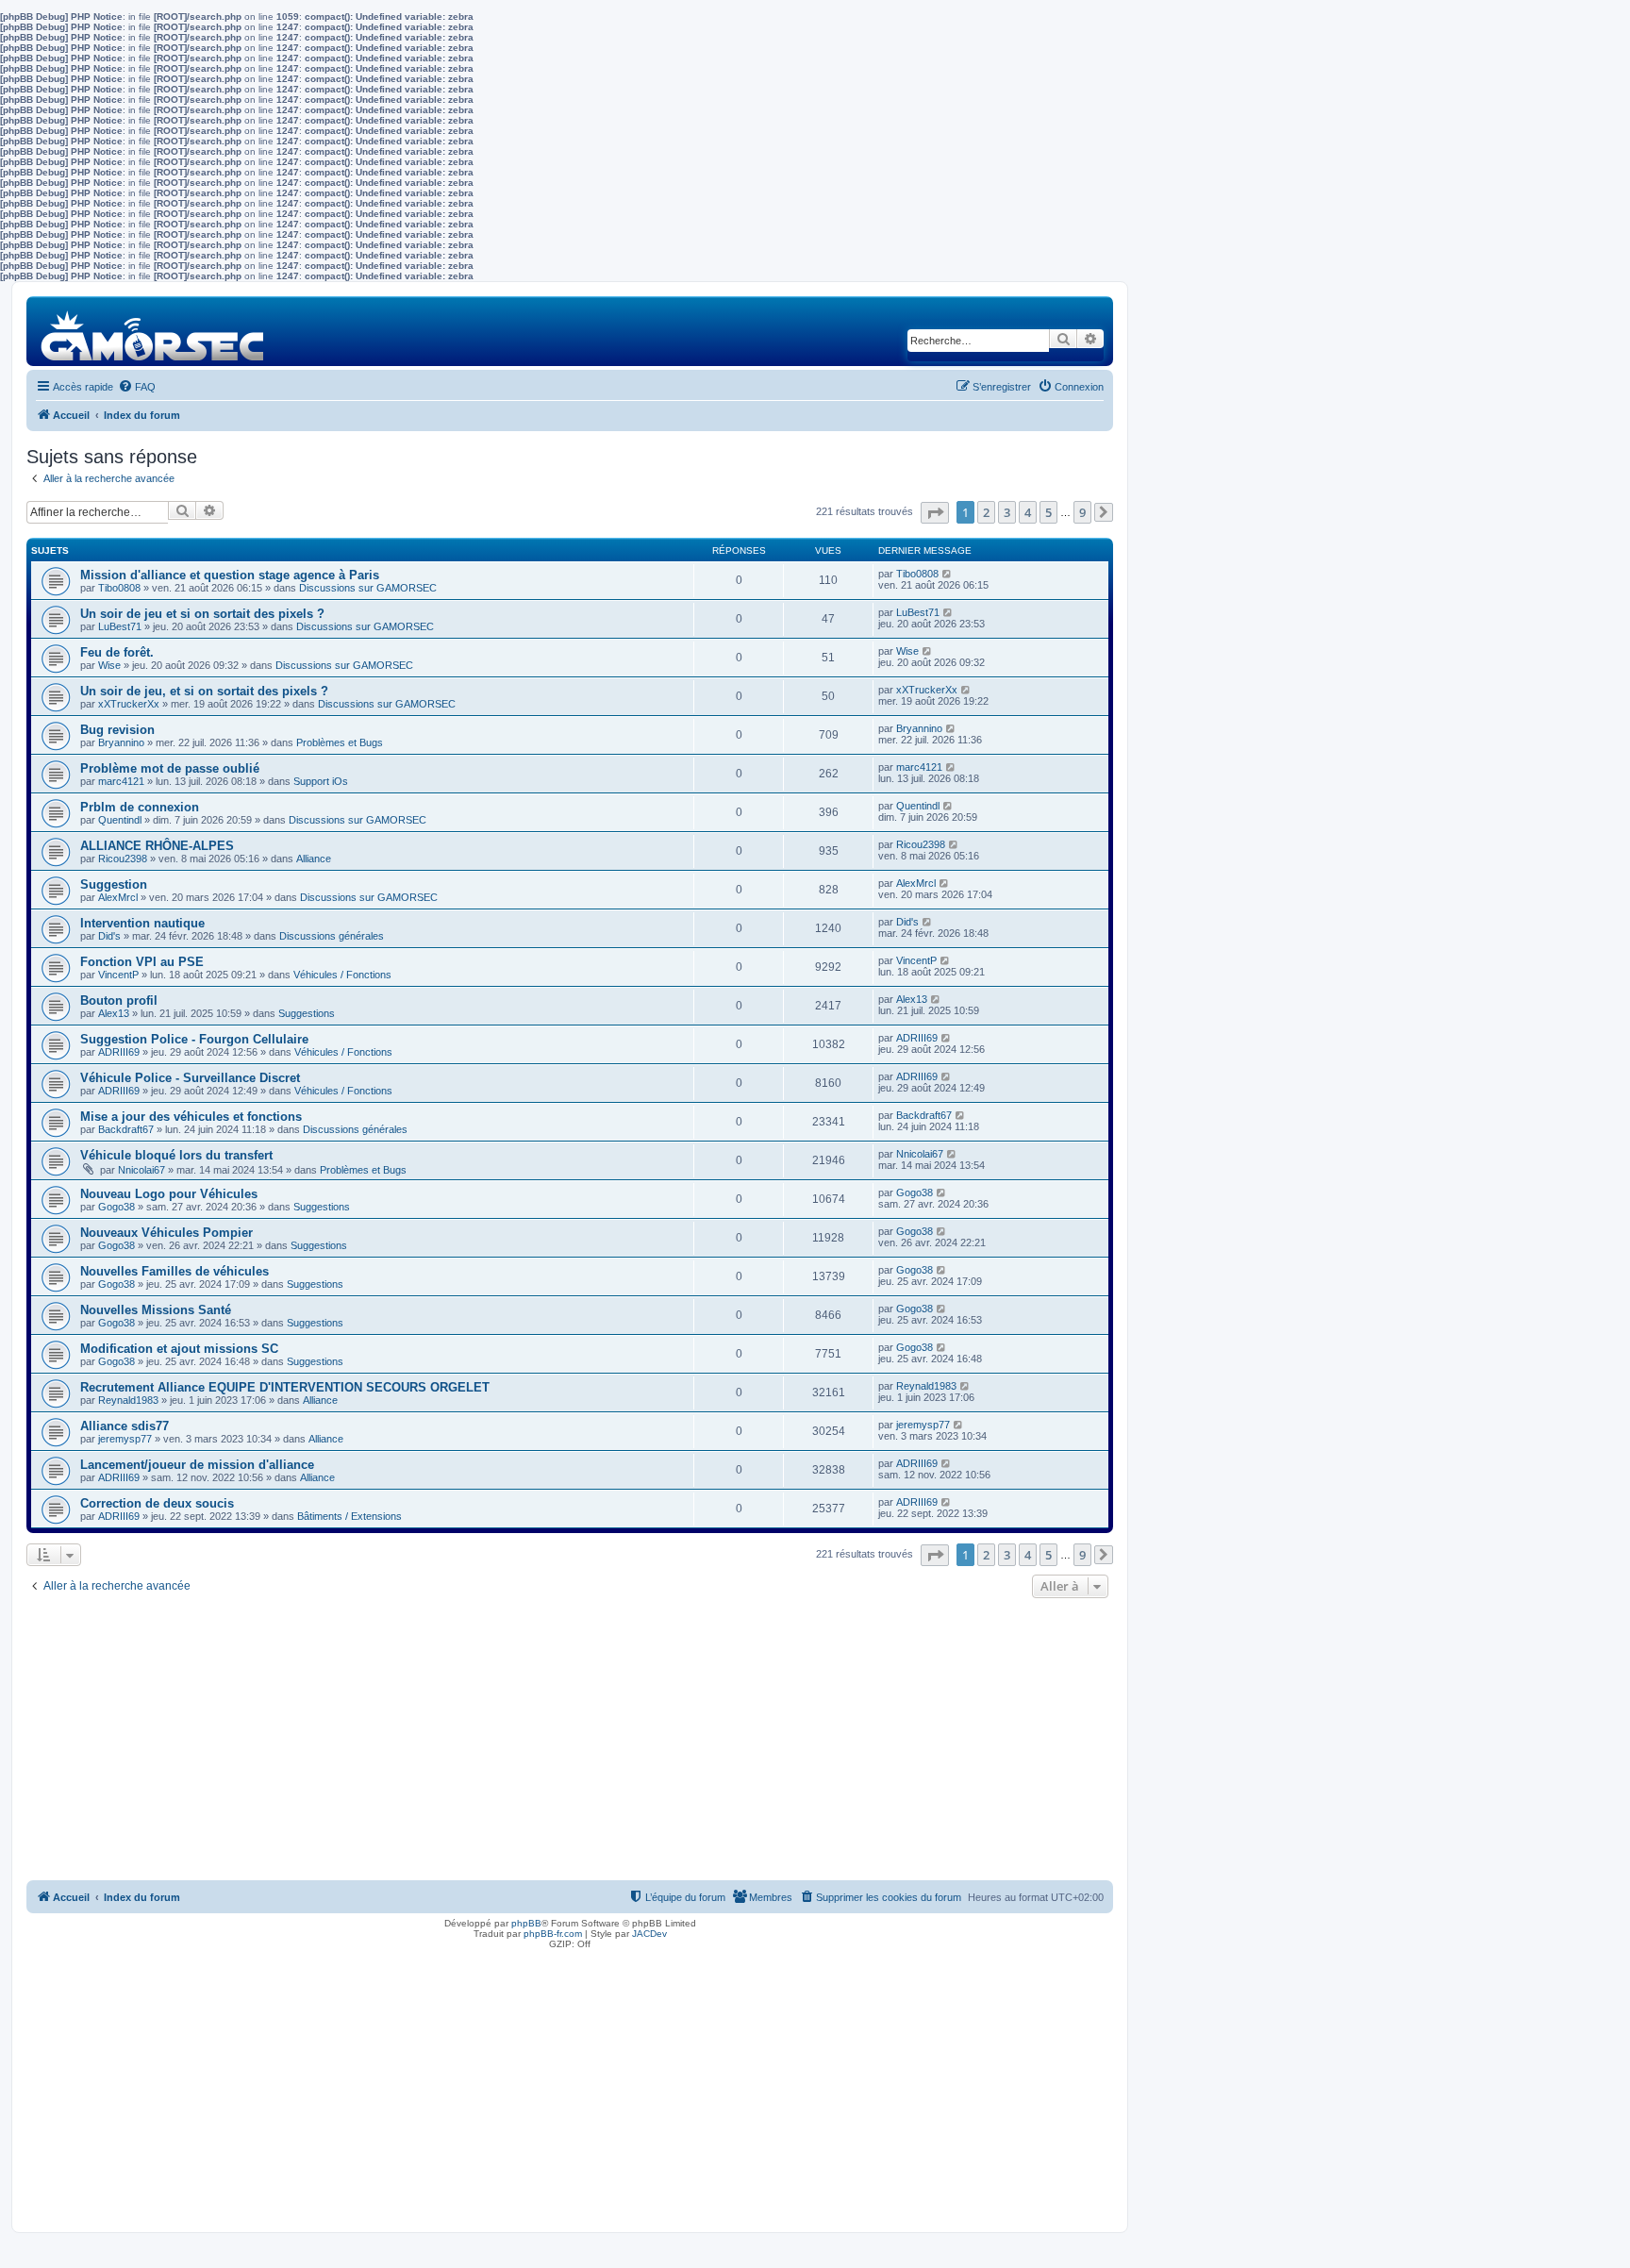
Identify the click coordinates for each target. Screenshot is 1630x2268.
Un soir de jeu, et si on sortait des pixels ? (204, 691)
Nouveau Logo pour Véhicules (169, 1194)
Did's (109, 936)
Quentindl (120, 820)
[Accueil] (153, 331)
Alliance (314, 859)
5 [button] (1048, 512)
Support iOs (321, 781)
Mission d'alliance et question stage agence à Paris (230, 575)
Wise (109, 665)
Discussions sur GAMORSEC (368, 588)
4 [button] (1028, 512)
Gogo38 (116, 1207)
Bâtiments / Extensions (349, 1516)
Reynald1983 (128, 1400)
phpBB (526, 1923)
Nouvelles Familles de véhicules (175, 1271)
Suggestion (114, 884)
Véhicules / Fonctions (342, 975)
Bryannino (121, 742)
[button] (935, 513)
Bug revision (117, 730)
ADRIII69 (119, 1052)
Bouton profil (119, 1001)
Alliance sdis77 (125, 1426)
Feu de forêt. (117, 652)
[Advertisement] (570, 1744)
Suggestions (307, 1013)
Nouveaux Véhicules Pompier (166, 1233)
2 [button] (986, 512)
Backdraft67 (126, 1129)
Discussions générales (332, 936)
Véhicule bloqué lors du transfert (176, 1155)
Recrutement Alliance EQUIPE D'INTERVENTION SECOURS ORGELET (285, 1387)
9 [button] (1082, 512)
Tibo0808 (119, 588)
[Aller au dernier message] (948, 574)
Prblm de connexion (140, 807)
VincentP (118, 975)
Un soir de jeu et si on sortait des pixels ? (202, 614)
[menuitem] (137, 387)
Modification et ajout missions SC (179, 1349)
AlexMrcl (118, 897)
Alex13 (114, 1013)
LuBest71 (120, 626)
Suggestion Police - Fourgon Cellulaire (194, 1039)
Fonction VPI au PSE (142, 962)
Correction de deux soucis (157, 1503)
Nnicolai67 (141, 1170)
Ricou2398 (123, 859)
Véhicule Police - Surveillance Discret (190, 1078)
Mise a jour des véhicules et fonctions (191, 1117)
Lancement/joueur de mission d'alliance (197, 1465)
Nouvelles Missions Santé (156, 1310)
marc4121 (121, 781)
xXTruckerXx (129, 704)
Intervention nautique (142, 923)
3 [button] (1007, 512)
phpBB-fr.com (553, 1934)
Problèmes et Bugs (340, 742)
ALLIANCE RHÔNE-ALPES (157, 846)
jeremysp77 (125, 1439)
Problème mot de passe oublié (170, 768)
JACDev (649, 1934)
